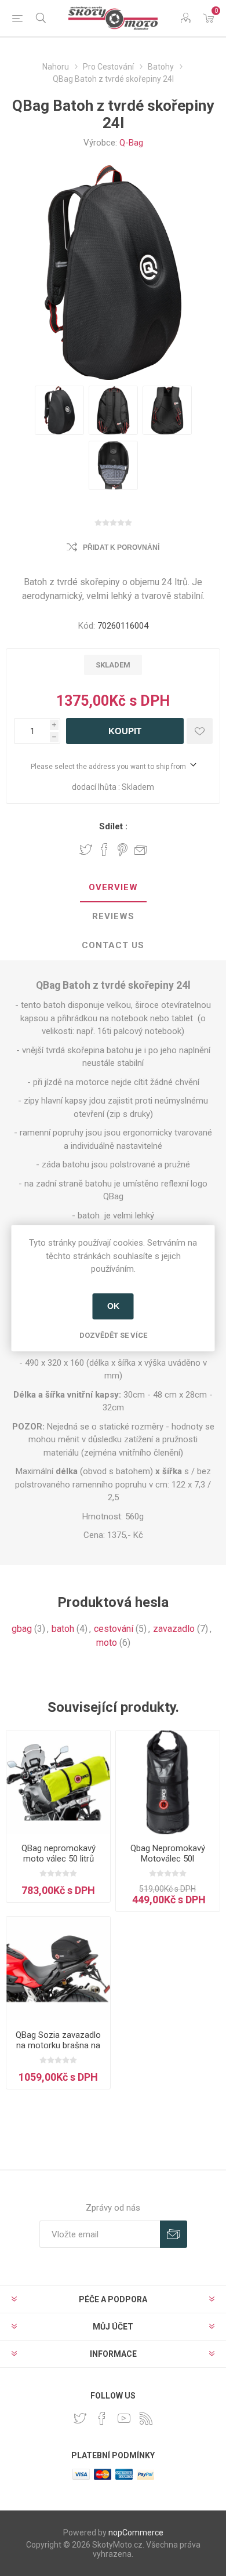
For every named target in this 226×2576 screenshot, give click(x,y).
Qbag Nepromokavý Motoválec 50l (168, 1853)
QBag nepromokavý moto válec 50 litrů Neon (59, 1859)
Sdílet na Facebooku (104, 850)
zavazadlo (174, 1629)
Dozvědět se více (113, 1335)
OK (113, 1306)
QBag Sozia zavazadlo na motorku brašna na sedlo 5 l (58, 2045)
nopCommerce (136, 2533)
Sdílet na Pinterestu (123, 850)
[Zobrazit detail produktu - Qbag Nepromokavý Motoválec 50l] (168, 1782)
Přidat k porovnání (121, 547)
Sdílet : (113, 826)
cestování (114, 1629)
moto (107, 1643)
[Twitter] (80, 2418)
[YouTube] (124, 2418)
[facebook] (102, 2418)
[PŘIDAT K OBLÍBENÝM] (200, 731)
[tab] (113, 888)
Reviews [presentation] (113, 916)
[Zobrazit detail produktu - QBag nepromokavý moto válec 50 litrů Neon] (58, 1782)
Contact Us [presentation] (113, 945)
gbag (22, 1629)
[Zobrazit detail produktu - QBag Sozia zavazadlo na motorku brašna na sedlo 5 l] (58, 1969)
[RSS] (146, 2418)
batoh (63, 1629)
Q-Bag (131, 143)
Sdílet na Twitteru (86, 850)
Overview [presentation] (113, 887)
